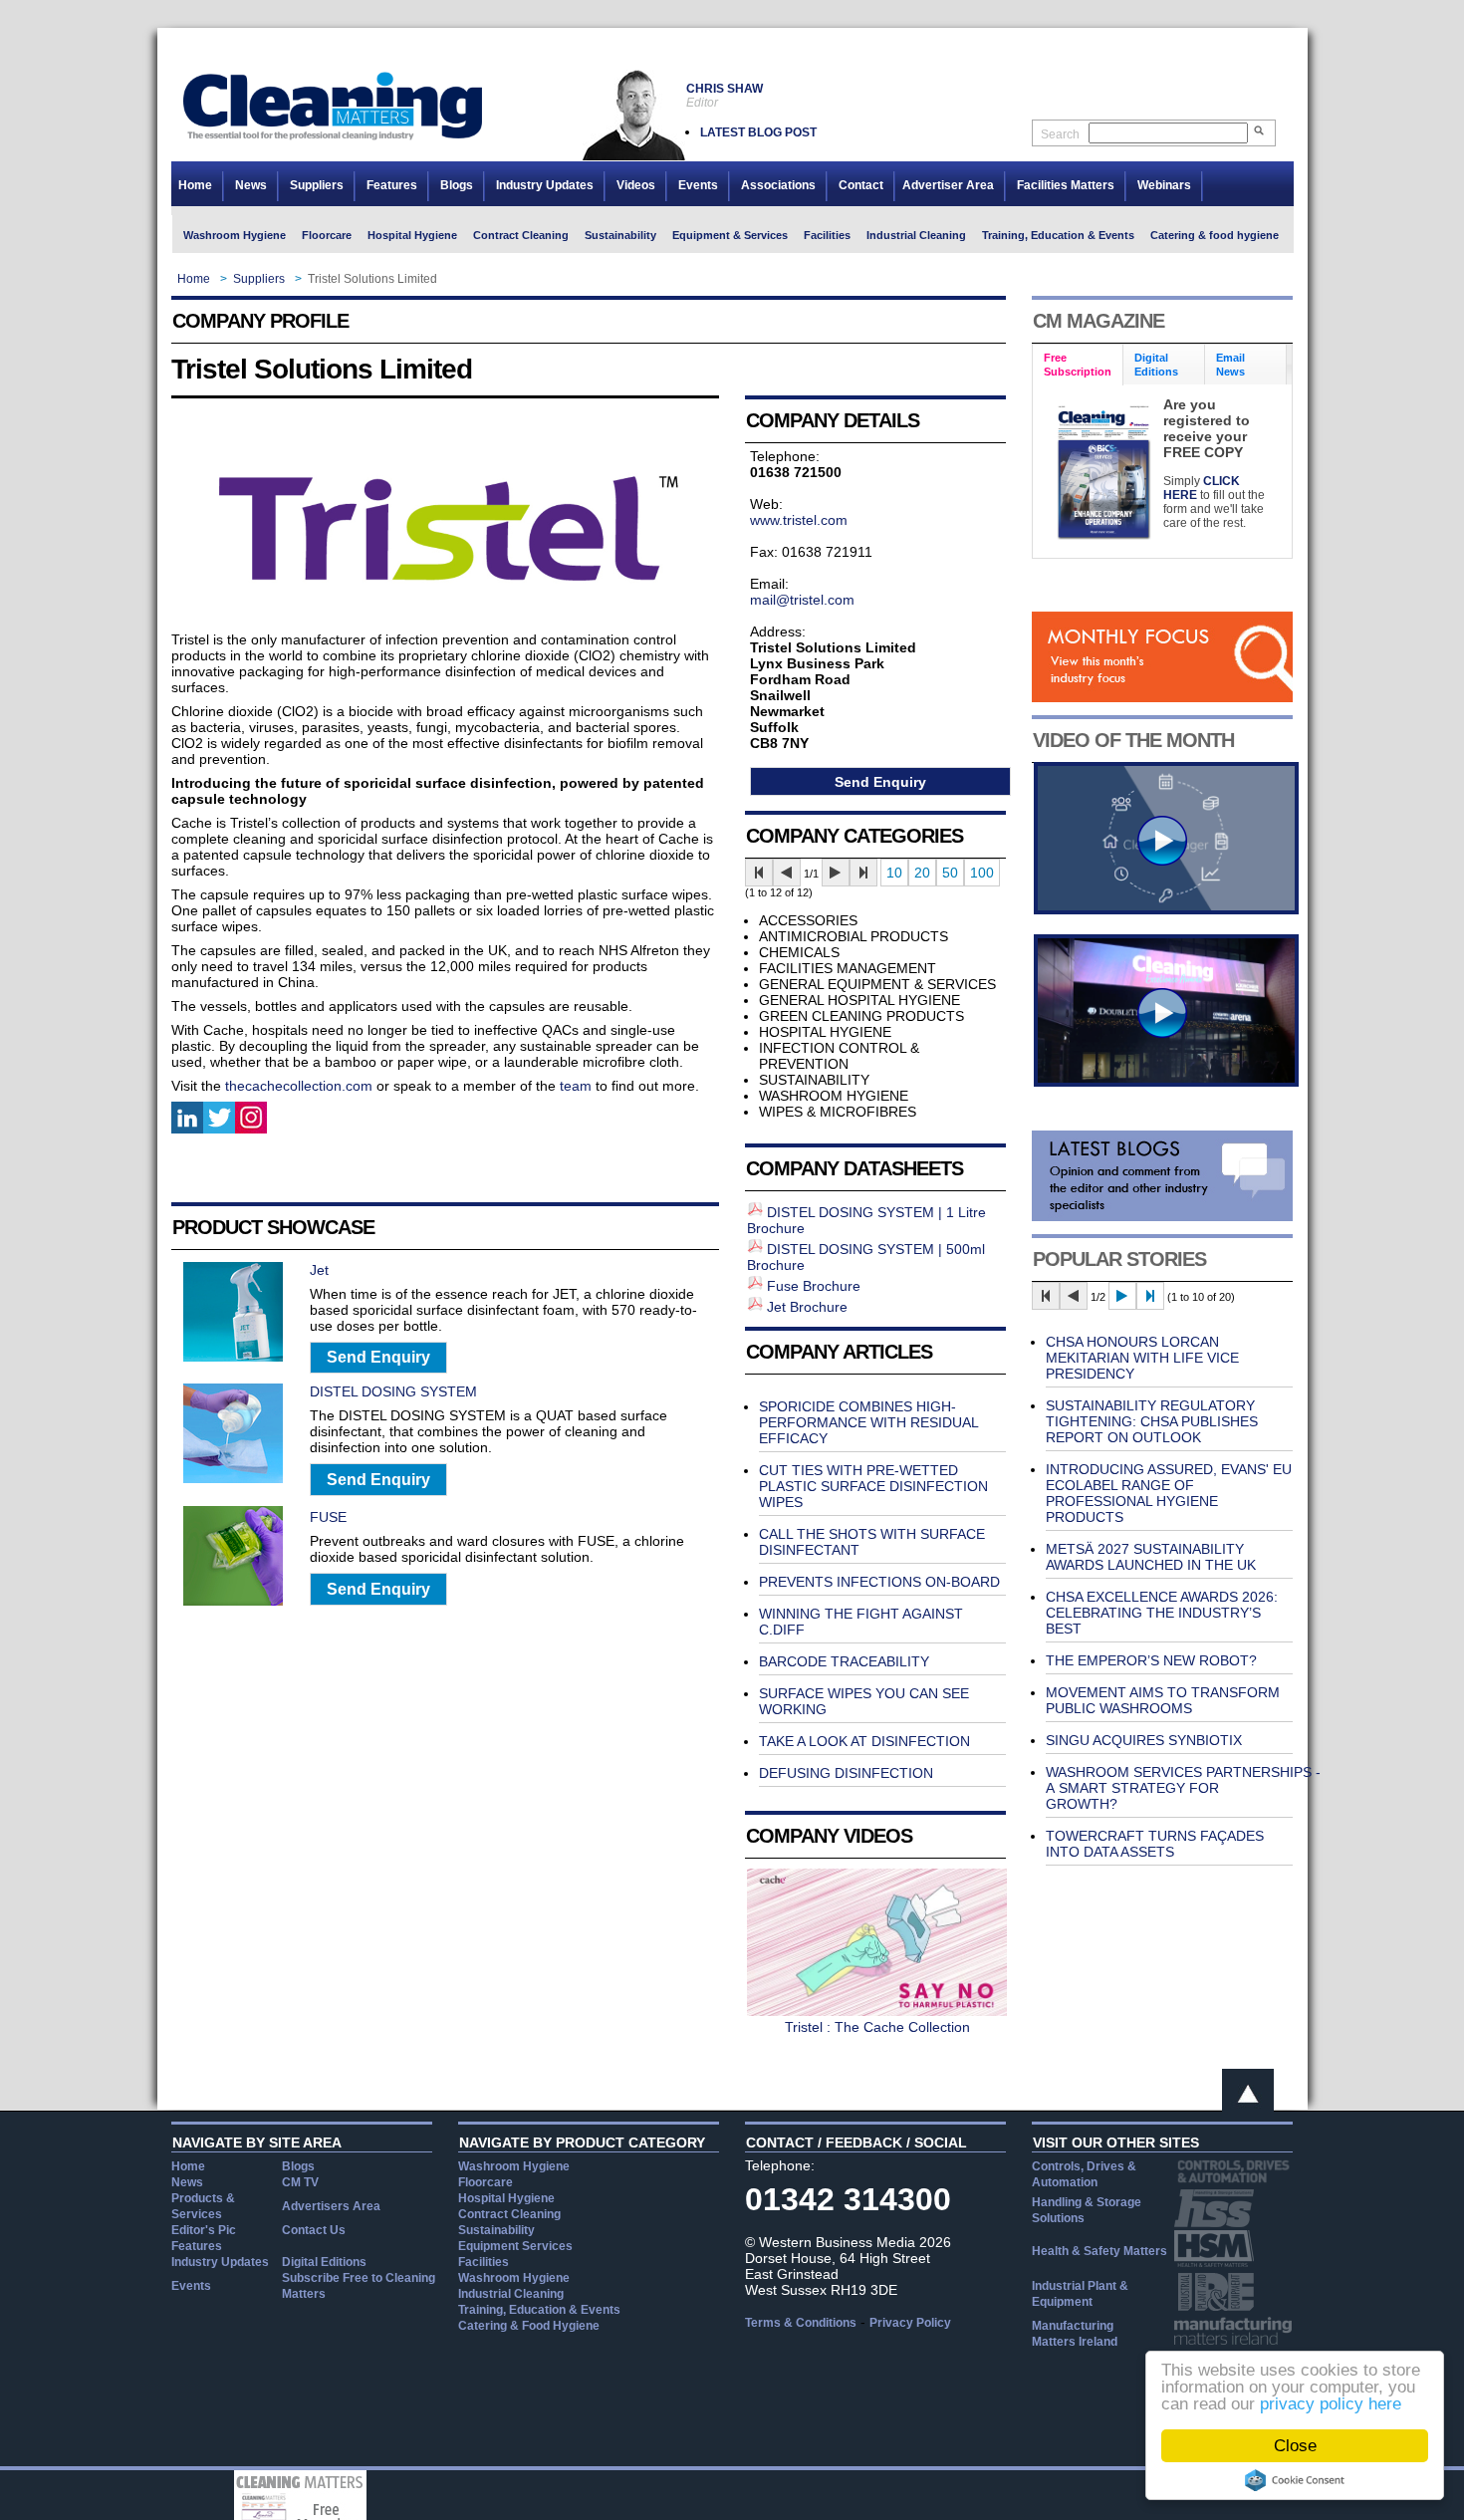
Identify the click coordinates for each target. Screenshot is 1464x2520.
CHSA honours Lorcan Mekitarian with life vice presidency (1142, 1358)
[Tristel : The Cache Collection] (877, 2011)
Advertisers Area (331, 2206)
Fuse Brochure (814, 1286)
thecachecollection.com (299, 1086)
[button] (378, 1358)
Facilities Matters (1066, 185)
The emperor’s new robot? (1151, 1660)
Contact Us (314, 2230)
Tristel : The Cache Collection (877, 2027)
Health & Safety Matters (1099, 2251)
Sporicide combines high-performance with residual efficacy (868, 1422)
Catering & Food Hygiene (529, 2326)
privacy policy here (1331, 2404)
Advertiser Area (948, 185)
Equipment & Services (730, 235)
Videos (636, 185)
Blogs (457, 185)
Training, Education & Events (1058, 235)
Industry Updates (545, 185)
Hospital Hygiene (412, 235)
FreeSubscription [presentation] (1078, 365)
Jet (319, 1270)
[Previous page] (787, 873)
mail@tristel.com (802, 600)
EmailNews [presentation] (1230, 365)
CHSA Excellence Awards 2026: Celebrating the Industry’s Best (1162, 1613)
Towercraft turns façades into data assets (1155, 1844)
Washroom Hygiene (235, 235)
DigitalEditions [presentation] (1156, 365)
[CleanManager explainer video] (1166, 909)
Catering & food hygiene (1215, 235)
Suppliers (317, 185)
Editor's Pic (204, 2230)
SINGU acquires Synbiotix (1144, 1740)
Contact (861, 185)
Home (195, 185)
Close (1295, 2446)
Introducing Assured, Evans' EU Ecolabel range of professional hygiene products (1169, 1493)
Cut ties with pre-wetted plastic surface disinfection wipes (873, 1486)
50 (950, 873)
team (576, 1086)
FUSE (328, 1517)
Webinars (1164, 185)
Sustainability (620, 235)
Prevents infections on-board (879, 1582)
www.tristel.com (799, 520)
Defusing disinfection (846, 1773)
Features (392, 185)
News (251, 185)
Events (698, 185)
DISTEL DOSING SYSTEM (393, 1391)
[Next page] (836, 873)
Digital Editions (324, 2262)
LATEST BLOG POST (758, 132)
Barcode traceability (844, 1661)
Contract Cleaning (521, 235)
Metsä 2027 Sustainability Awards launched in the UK (1151, 1557)
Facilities (827, 235)
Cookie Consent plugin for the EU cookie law (1295, 2480)
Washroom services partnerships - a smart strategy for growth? (1183, 1788)
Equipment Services (515, 2246)
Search (1060, 134)
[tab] (1078, 365)
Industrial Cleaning (916, 235)
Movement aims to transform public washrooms (1163, 1700)
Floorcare (327, 235)
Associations (778, 185)
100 (982, 873)
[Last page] (863, 873)
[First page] (759, 873)
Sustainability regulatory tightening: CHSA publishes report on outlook (1152, 1421)
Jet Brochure (807, 1307)
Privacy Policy (910, 2323)
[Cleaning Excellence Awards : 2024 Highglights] (1166, 1082)
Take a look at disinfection (864, 1741)
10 (894, 873)
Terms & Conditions (801, 2323)
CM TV (300, 2182)
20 (922, 873)
